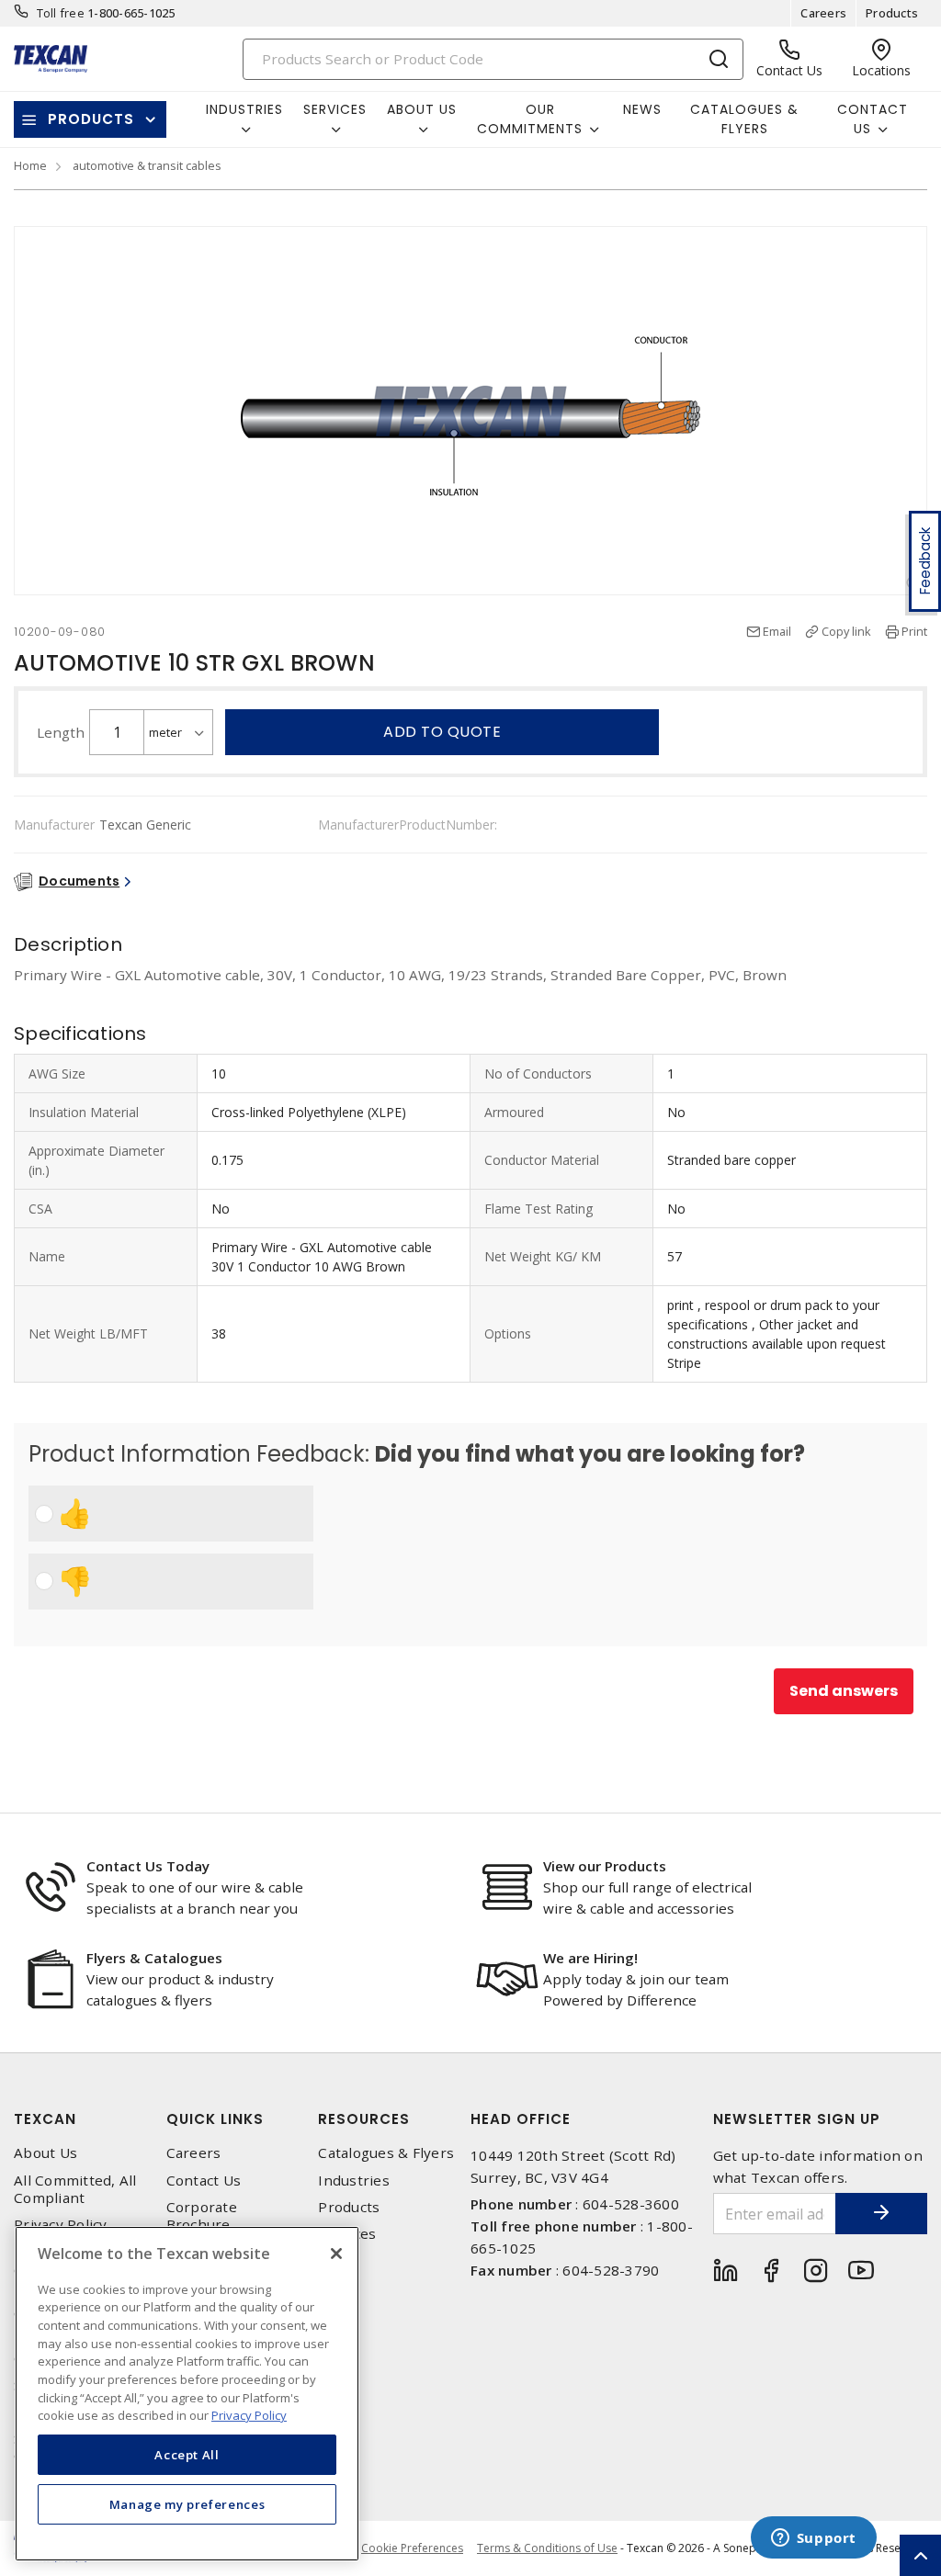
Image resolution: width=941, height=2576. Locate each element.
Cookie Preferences (412, 2548)
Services (347, 2234)
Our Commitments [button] (530, 119)
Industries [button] (244, 109)
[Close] (336, 2254)
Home (30, 165)
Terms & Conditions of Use (547, 2548)
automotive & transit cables (147, 165)
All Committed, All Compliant (75, 2189)
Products (892, 13)
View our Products (605, 1866)
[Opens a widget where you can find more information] (813, 2539)
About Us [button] (422, 109)
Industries (354, 2181)
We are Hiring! (590, 1958)
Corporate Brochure (202, 2216)
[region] (187, 2394)
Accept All (187, 2455)
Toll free (61, 13)
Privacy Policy (61, 2225)
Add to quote (442, 732)
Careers (823, 13)
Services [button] (335, 109)
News (642, 109)
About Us (45, 2153)
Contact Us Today (148, 1866)
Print (914, 631)
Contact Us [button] (873, 119)
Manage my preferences (187, 2504)
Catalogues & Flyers (744, 119)
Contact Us (204, 2181)
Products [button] (91, 119)
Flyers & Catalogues (154, 1958)
